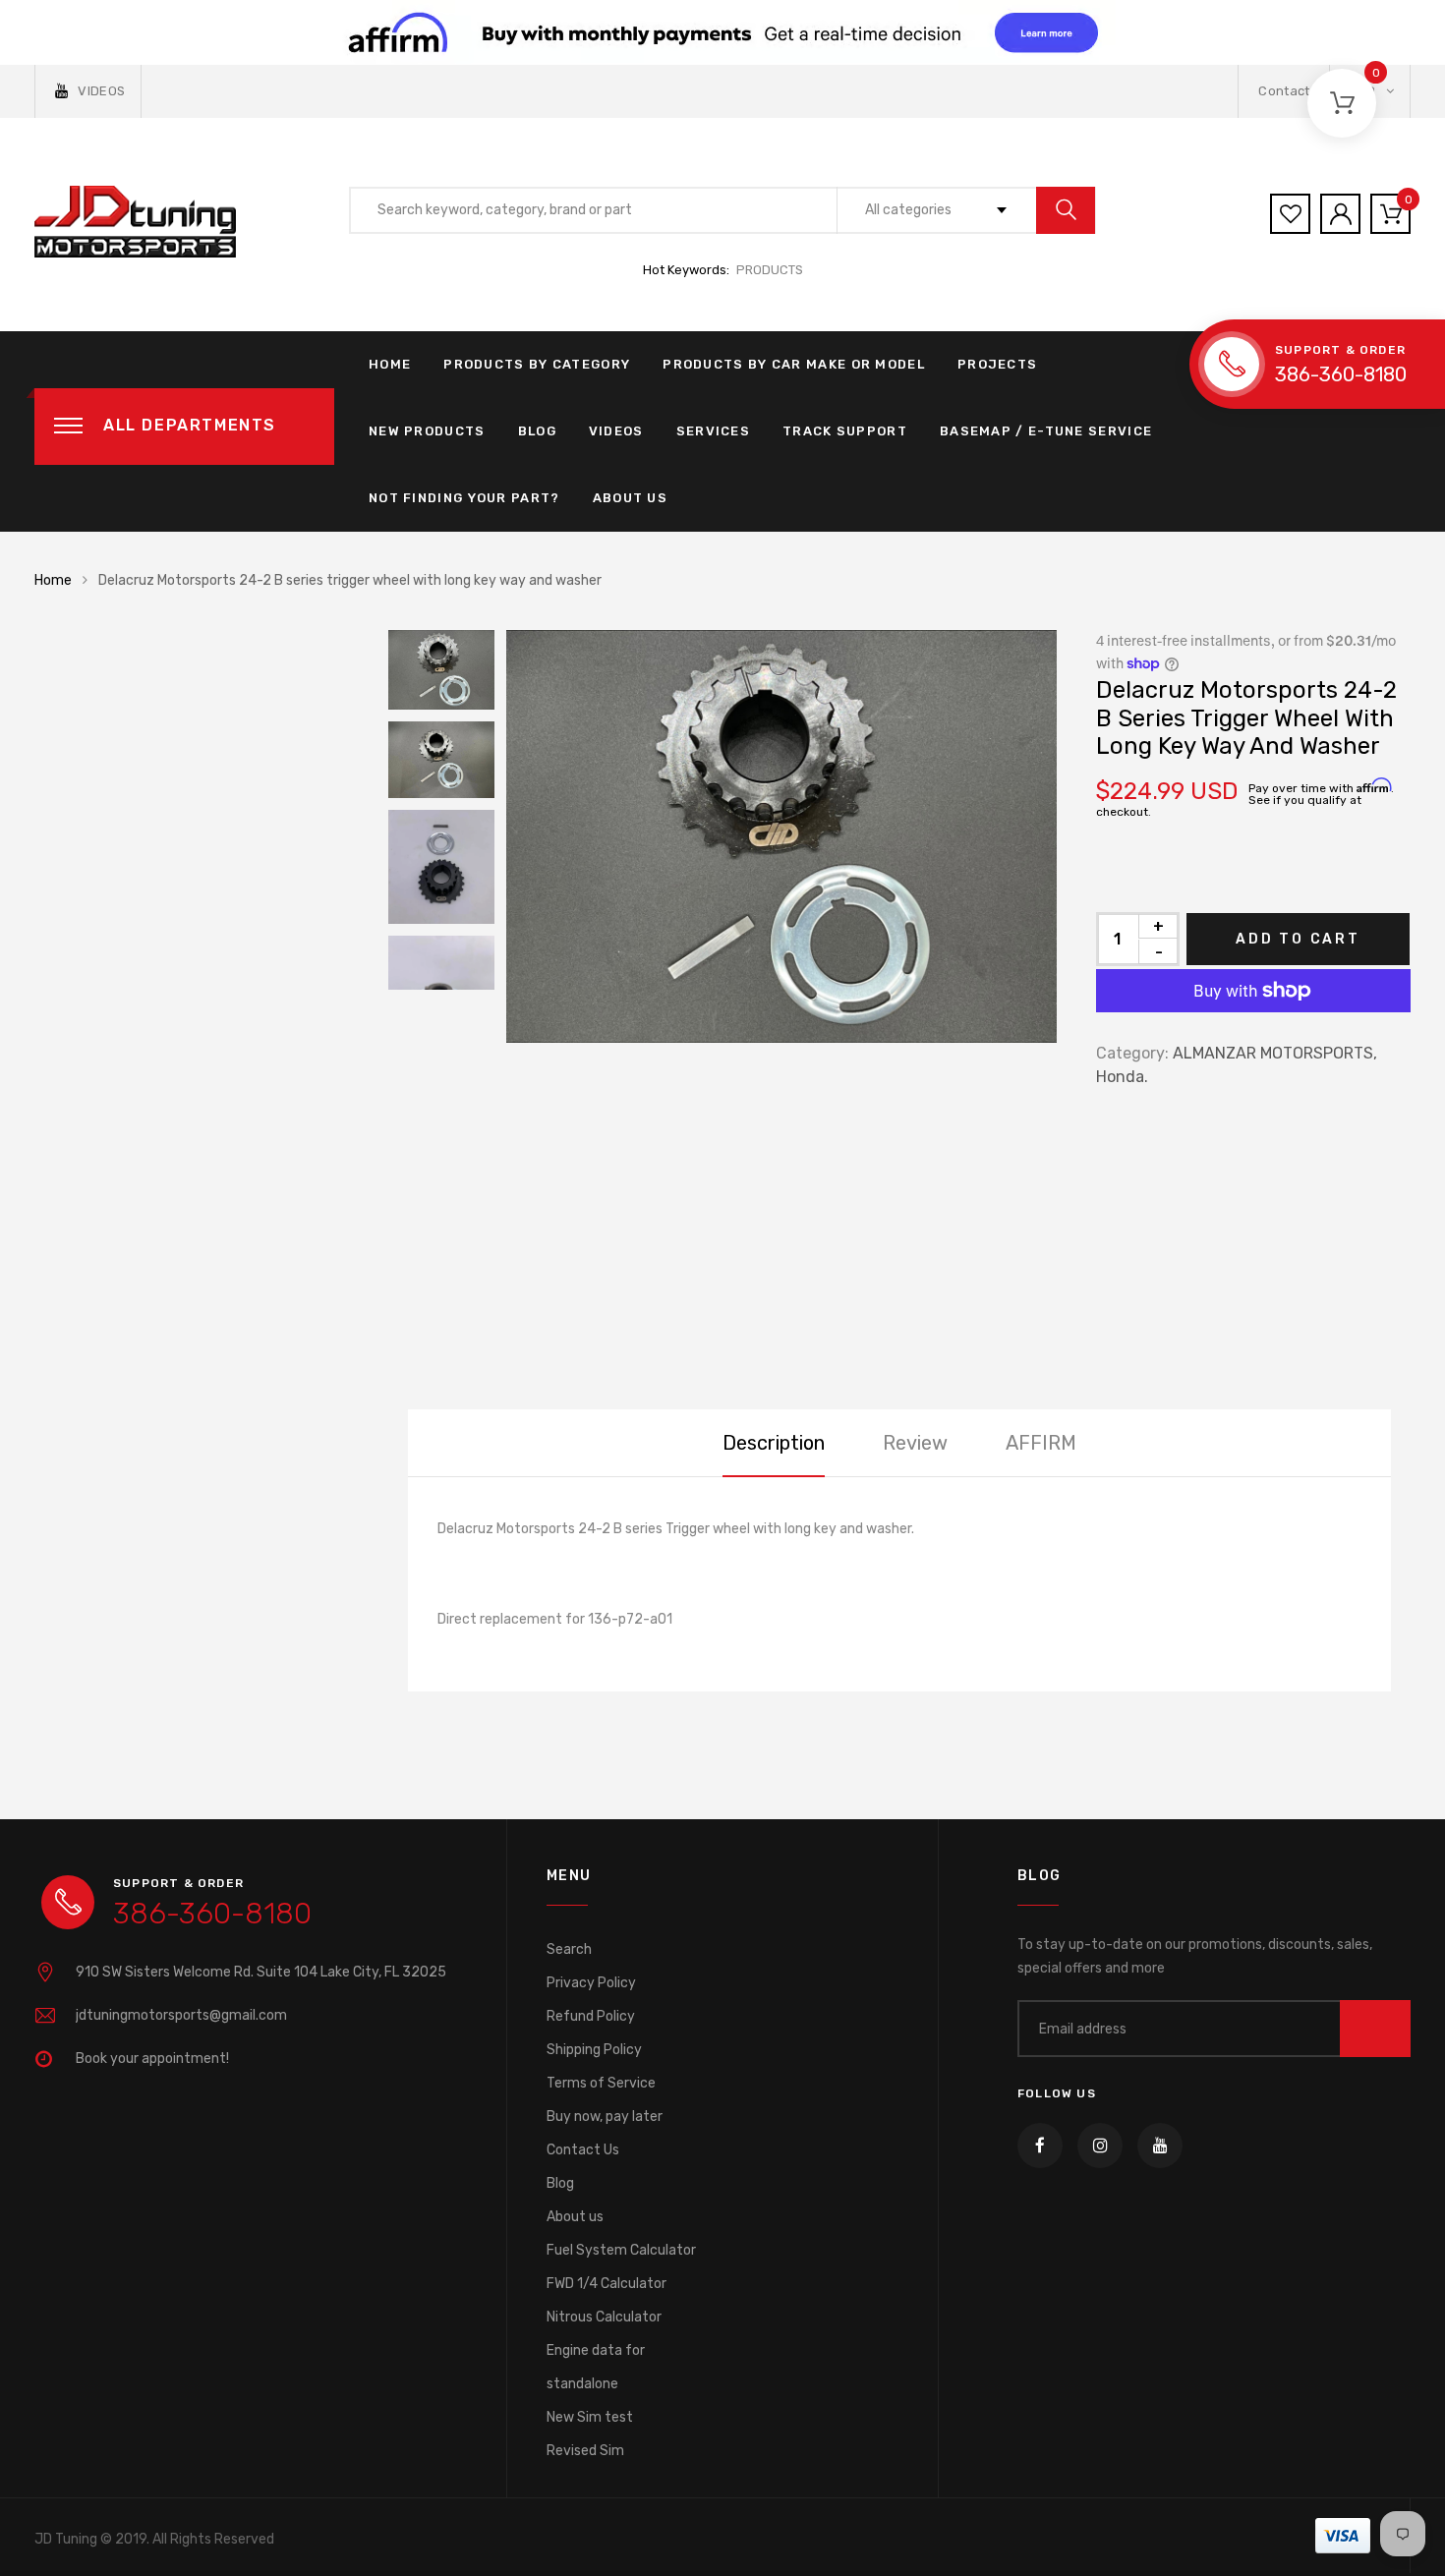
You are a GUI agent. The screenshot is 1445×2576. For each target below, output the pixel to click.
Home (390, 364)
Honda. (1122, 1077)
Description (774, 1443)
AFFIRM (1041, 1443)
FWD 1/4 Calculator (607, 2284)
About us (575, 2217)
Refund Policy (591, 2016)
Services (713, 431)
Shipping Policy (594, 2050)
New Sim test (590, 2417)
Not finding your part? (464, 498)
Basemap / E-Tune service (1046, 431)
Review (915, 1443)
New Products (427, 431)
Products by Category (537, 364)
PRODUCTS (770, 270)
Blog (537, 431)
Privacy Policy (591, 1983)
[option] (781, 836)
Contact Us (583, 2150)
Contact (1284, 91)
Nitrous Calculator (604, 2317)
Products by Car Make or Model (794, 364)
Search (569, 1949)
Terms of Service (601, 2083)
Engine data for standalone (596, 2367)
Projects (997, 364)
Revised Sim (585, 2451)
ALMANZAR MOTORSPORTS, (1275, 1053)
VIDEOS (101, 91)
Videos (616, 431)
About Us (630, 498)
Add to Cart (1298, 939)
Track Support (845, 431)
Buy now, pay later (605, 2117)
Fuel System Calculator (621, 2250)
